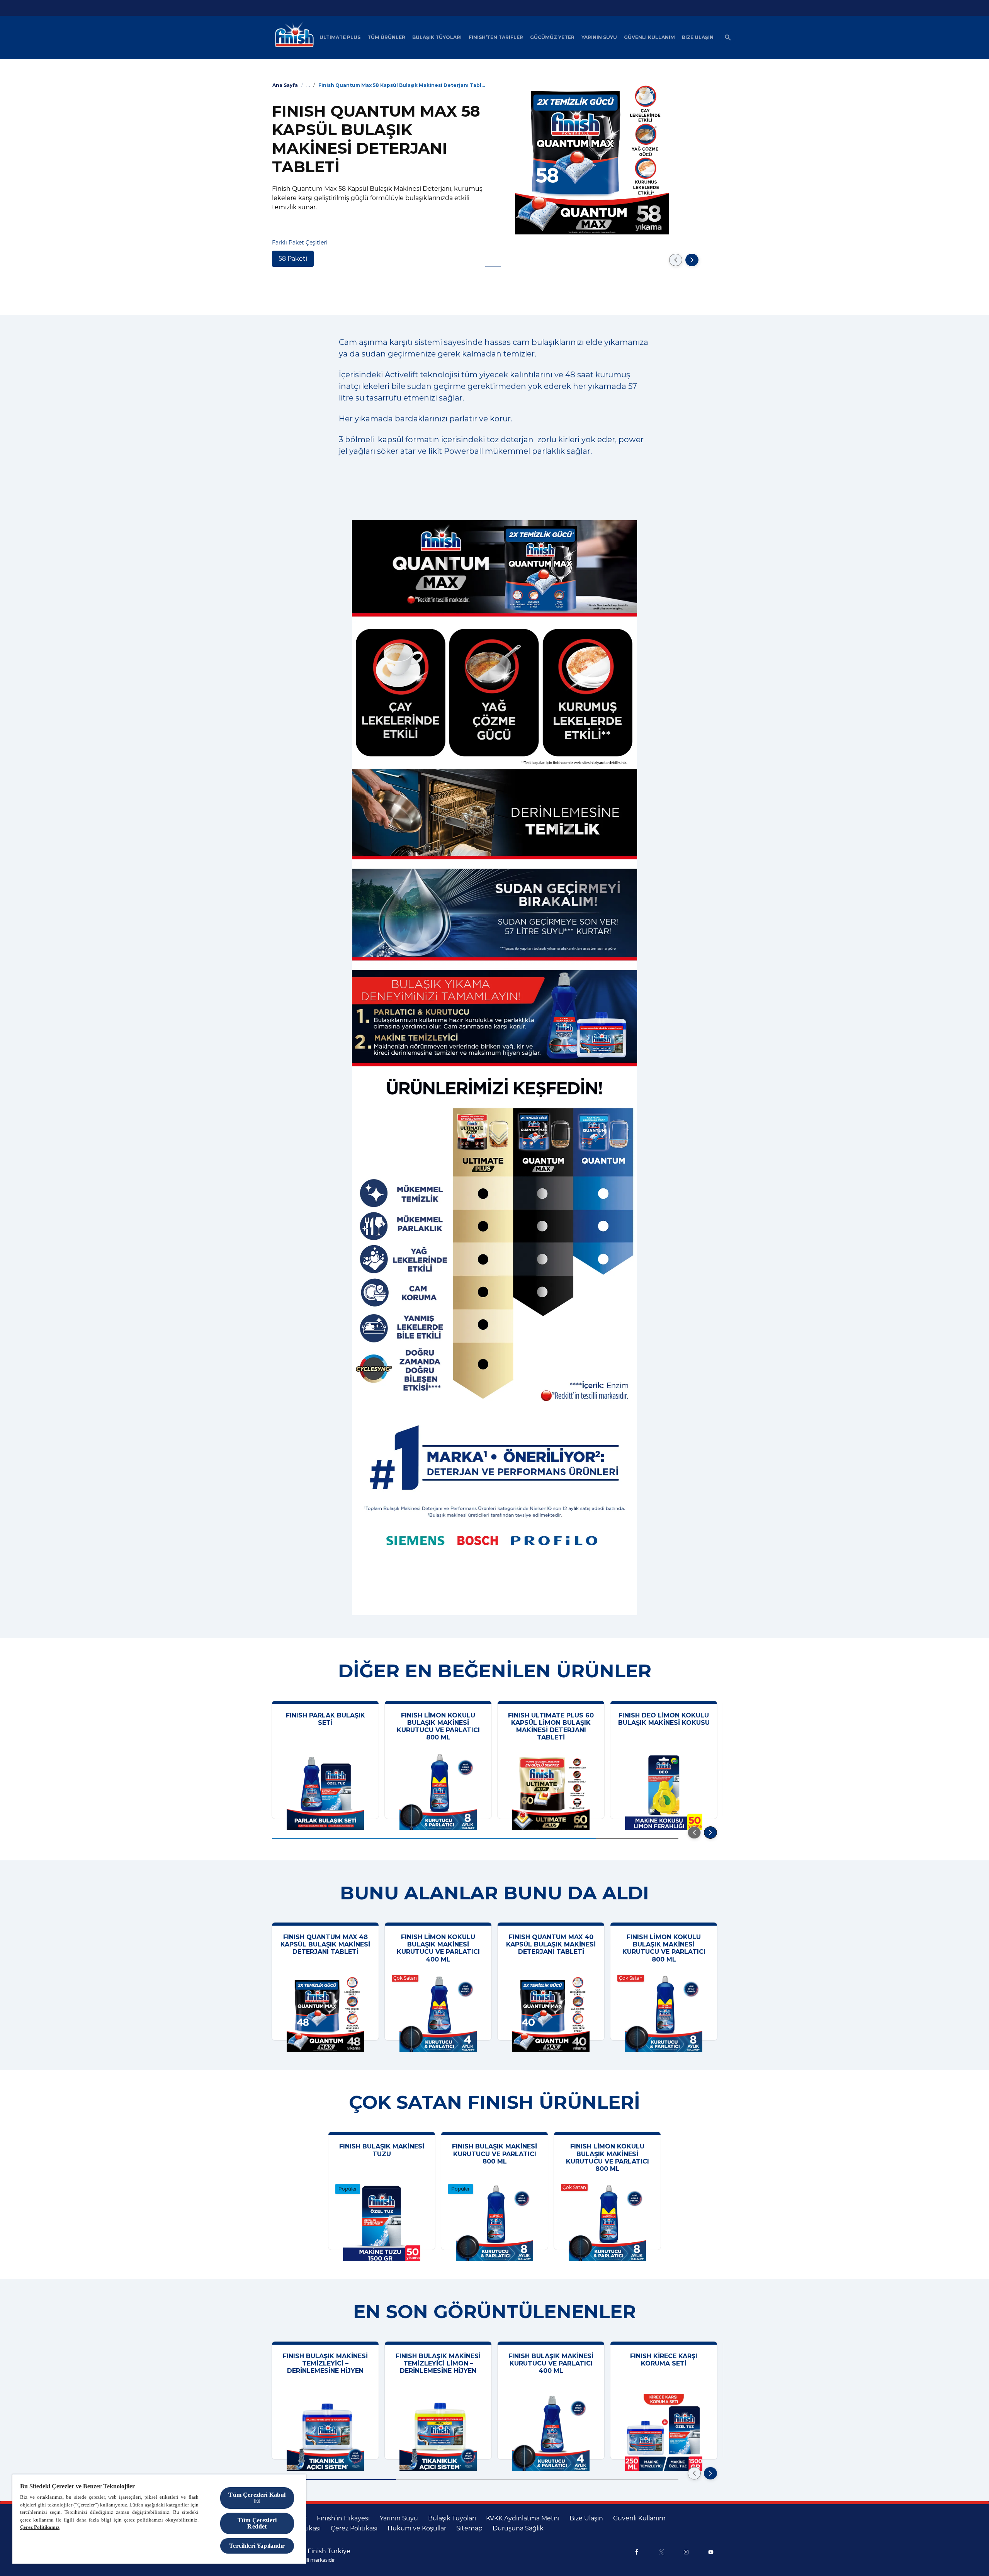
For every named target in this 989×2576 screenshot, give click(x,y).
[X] (661, 2552)
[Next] (692, 260)
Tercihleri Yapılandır (257, 2546)
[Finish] (292, 37)
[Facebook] (637, 2552)
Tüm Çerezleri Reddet (257, 2523)
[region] (159, 2519)
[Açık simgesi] (728, 37)
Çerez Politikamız (40, 2527)
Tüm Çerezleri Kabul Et (257, 2498)
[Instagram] (686, 2552)
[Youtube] (711, 2552)
